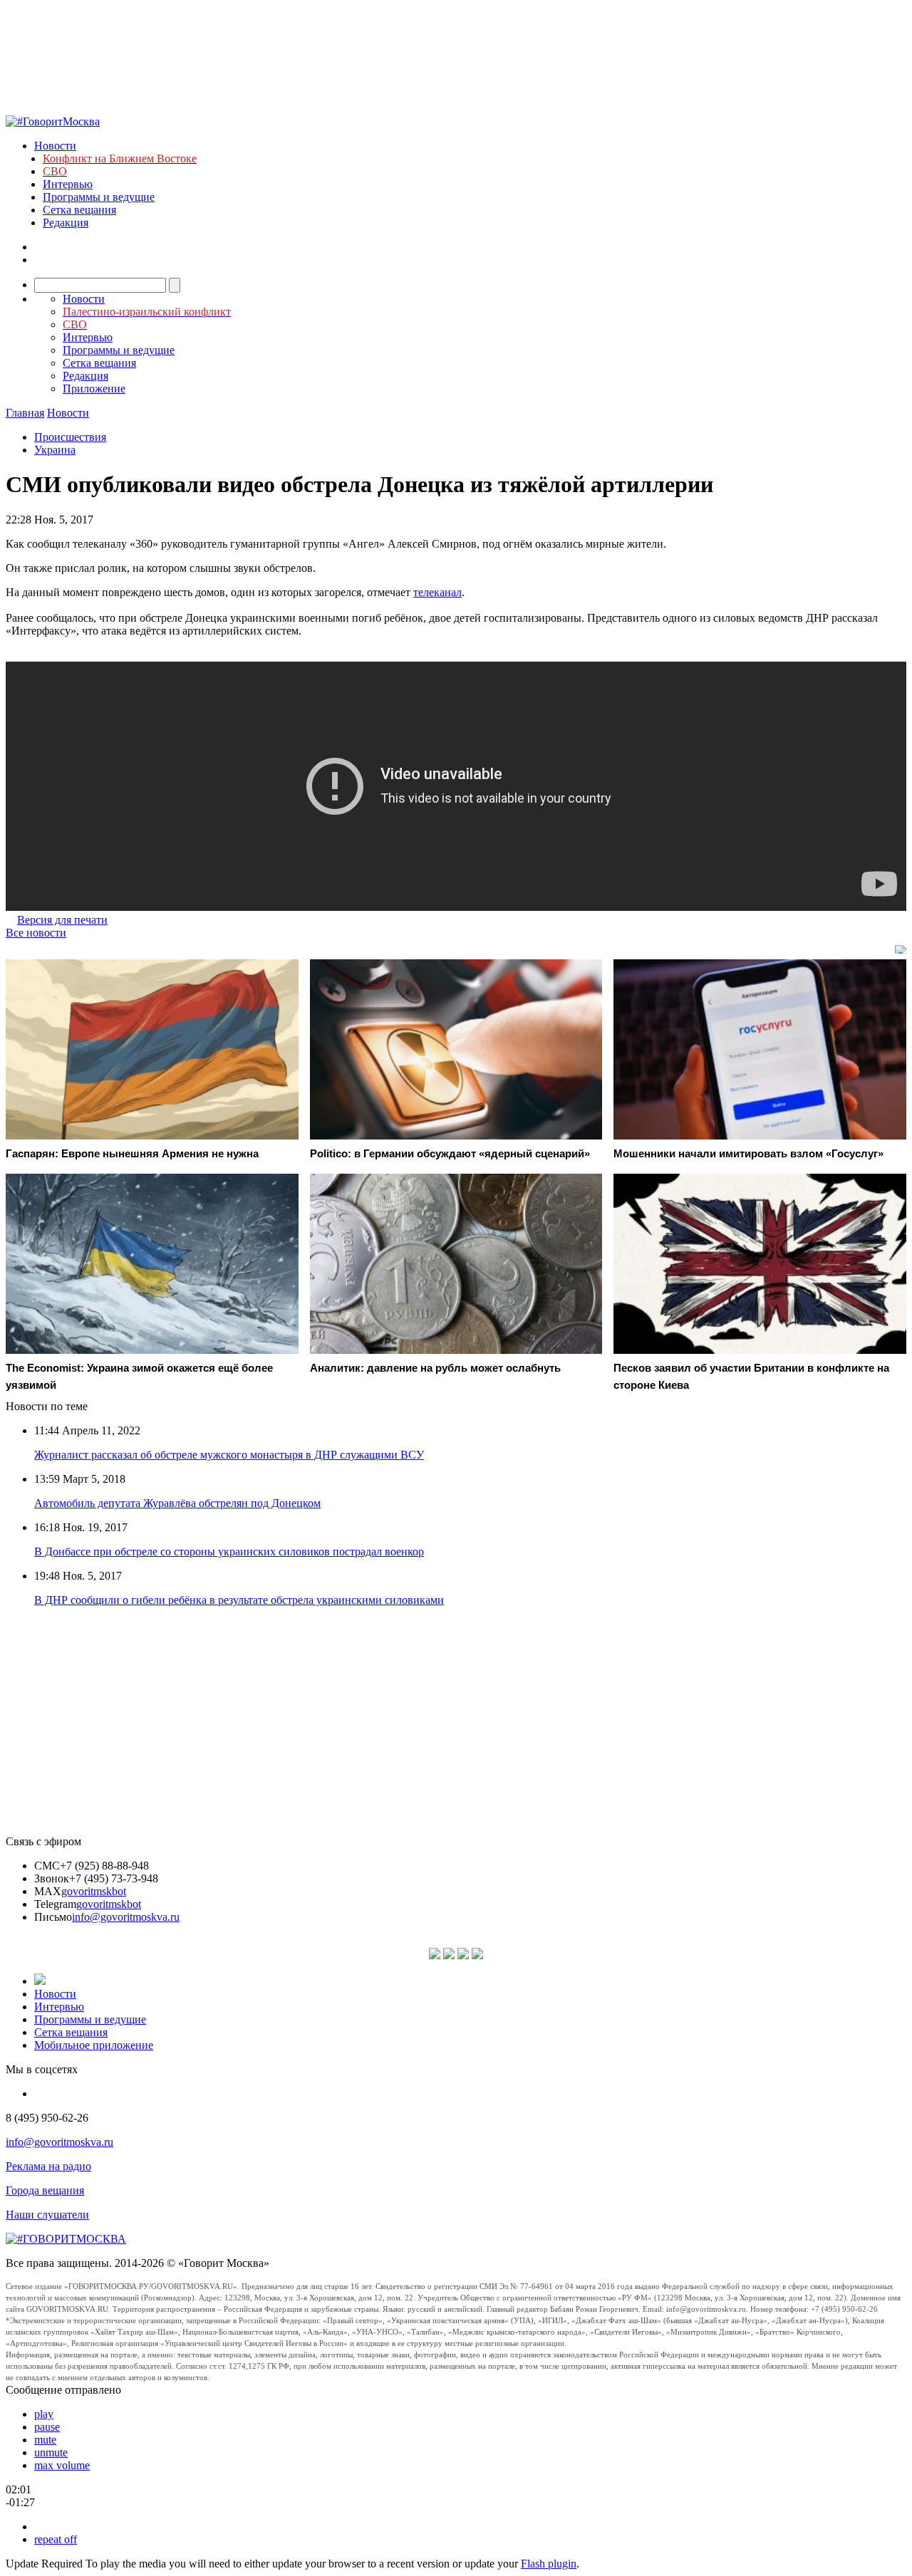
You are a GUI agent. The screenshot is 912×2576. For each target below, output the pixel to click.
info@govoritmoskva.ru (126, 1917)
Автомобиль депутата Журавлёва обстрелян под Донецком (177, 1503)
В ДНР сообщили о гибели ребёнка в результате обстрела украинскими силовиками (239, 1600)
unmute (51, 2452)
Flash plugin (549, 2564)
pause (47, 2427)
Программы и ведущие (99, 197)
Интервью (68, 184)
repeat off (56, 2539)
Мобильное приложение (94, 2045)
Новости (55, 146)
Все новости (36, 933)
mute (45, 2440)
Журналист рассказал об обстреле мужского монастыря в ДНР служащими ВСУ (229, 1455)
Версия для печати (62, 920)
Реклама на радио (48, 2166)
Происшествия (70, 437)
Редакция (66, 223)
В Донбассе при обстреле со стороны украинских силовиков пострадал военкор (229, 1552)
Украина (55, 450)
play (44, 2414)
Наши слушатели (47, 2215)
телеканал (437, 592)
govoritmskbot (94, 1891)
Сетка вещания (79, 210)
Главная (25, 413)
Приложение (94, 389)
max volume (62, 2465)
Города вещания (45, 2190)
